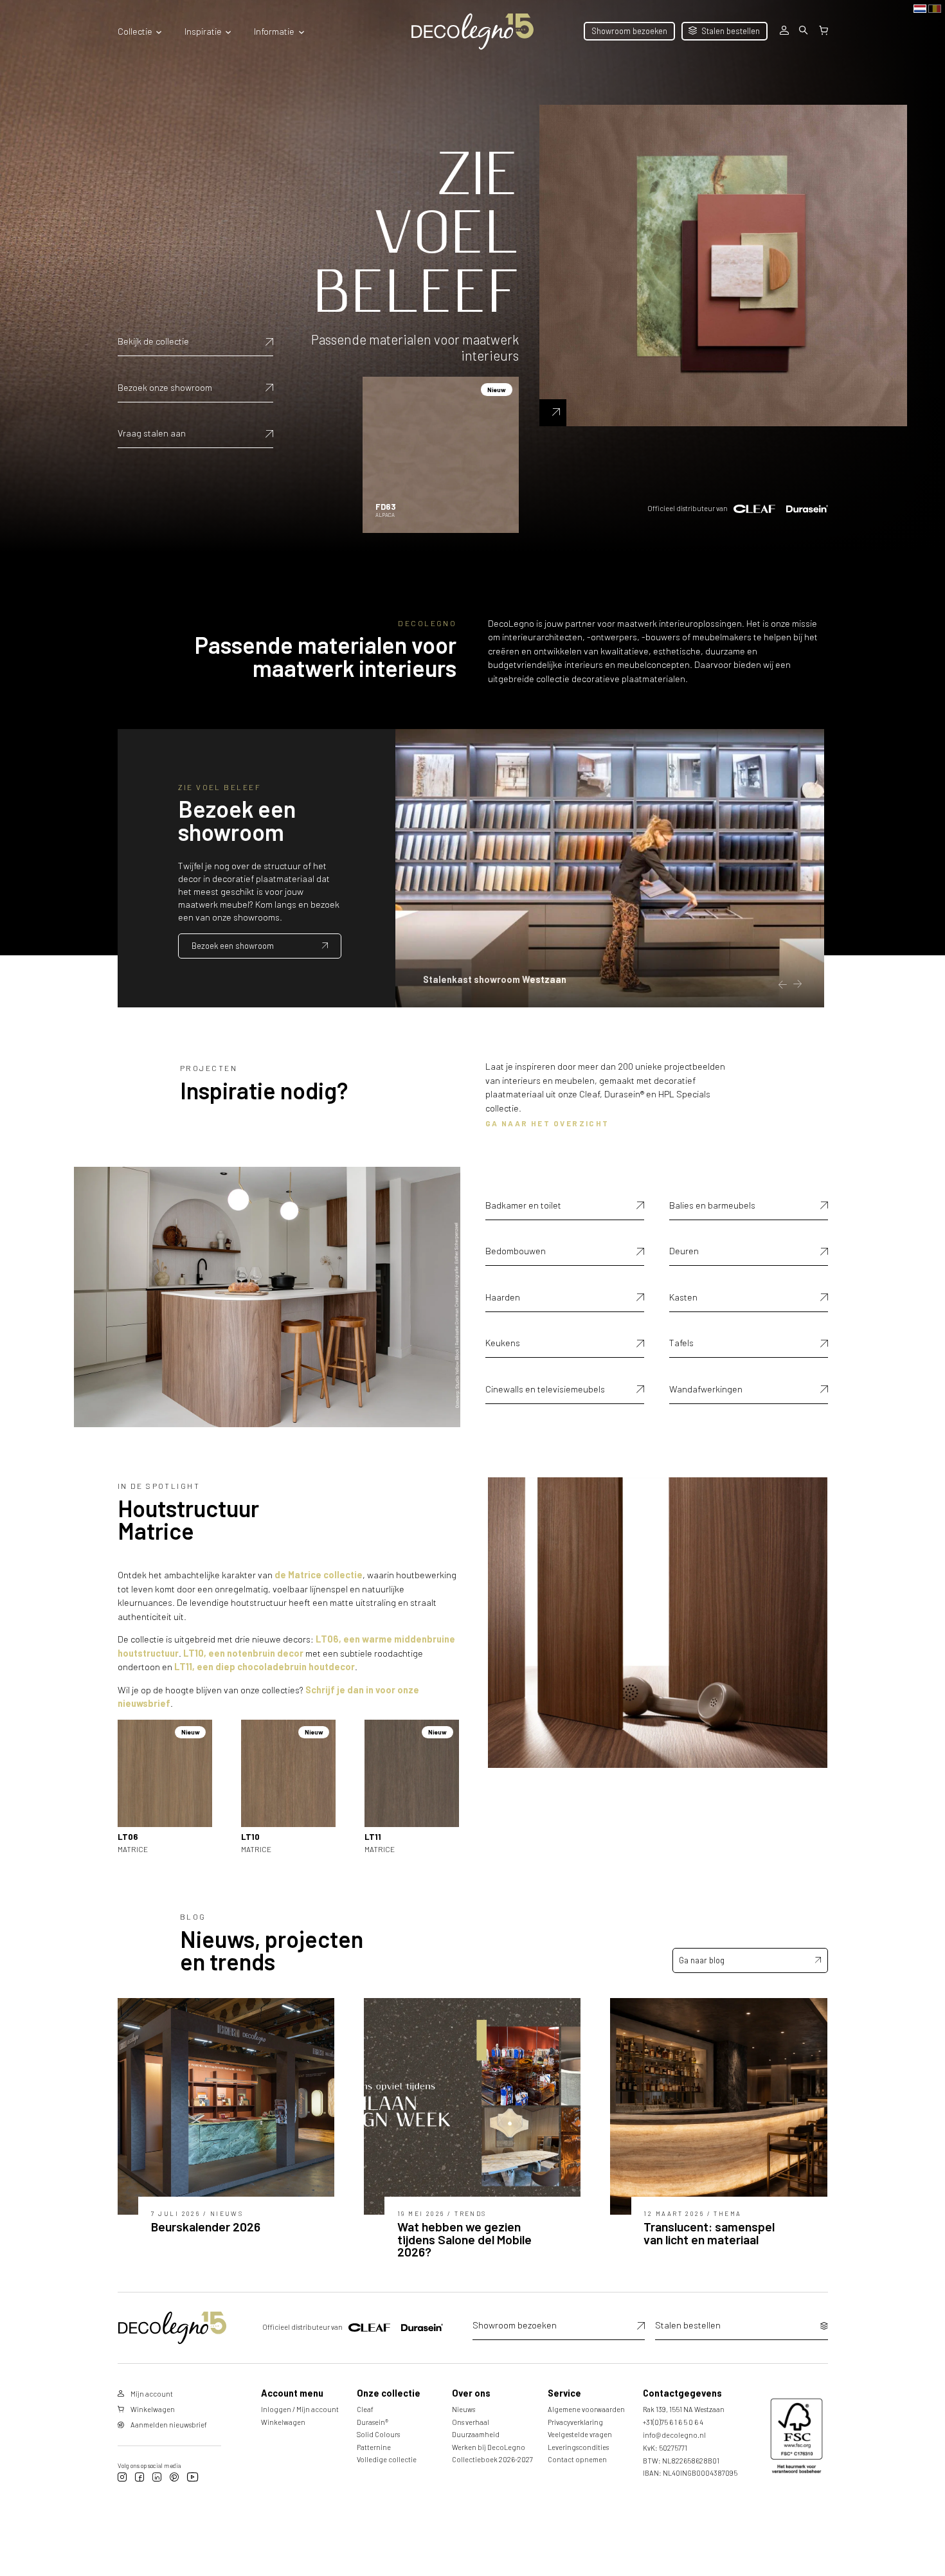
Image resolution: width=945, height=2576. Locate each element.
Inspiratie (203, 31)
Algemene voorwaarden (586, 2409)
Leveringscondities (578, 2447)
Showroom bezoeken (629, 31)
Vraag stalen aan (152, 433)
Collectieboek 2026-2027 (492, 2459)
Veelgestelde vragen (580, 2434)
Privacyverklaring (575, 2422)
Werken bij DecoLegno (489, 2447)
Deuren (684, 1251)
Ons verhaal (471, 2422)
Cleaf (365, 2409)
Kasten (683, 1297)
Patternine (374, 2447)
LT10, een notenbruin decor (243, 1653)
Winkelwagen (283, 2422)
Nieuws (464, 2409)
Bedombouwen (516, 1251)
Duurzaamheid (476, 2434)
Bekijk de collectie (153, 341)
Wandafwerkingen (706, 1389)
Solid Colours (378, 2434)
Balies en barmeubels (712, 1205)
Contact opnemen (577, 2459)
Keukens (503, 1343)
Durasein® (373, 2422)
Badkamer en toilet (523, 1205)
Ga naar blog (702, 1960)
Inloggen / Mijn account (300, 2409)
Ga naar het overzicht (547, 1123)
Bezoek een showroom (233, 946)
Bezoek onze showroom (165, 387)
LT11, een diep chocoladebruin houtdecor (265, 1667)
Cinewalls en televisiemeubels (545, 1389)
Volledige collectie (387, 2459)
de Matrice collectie (319, 1575)
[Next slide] (797, 985)
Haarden (503, 1297)
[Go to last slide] (783, 985)
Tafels (681, 1343)
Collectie (135, 31)
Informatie (274, 31)
